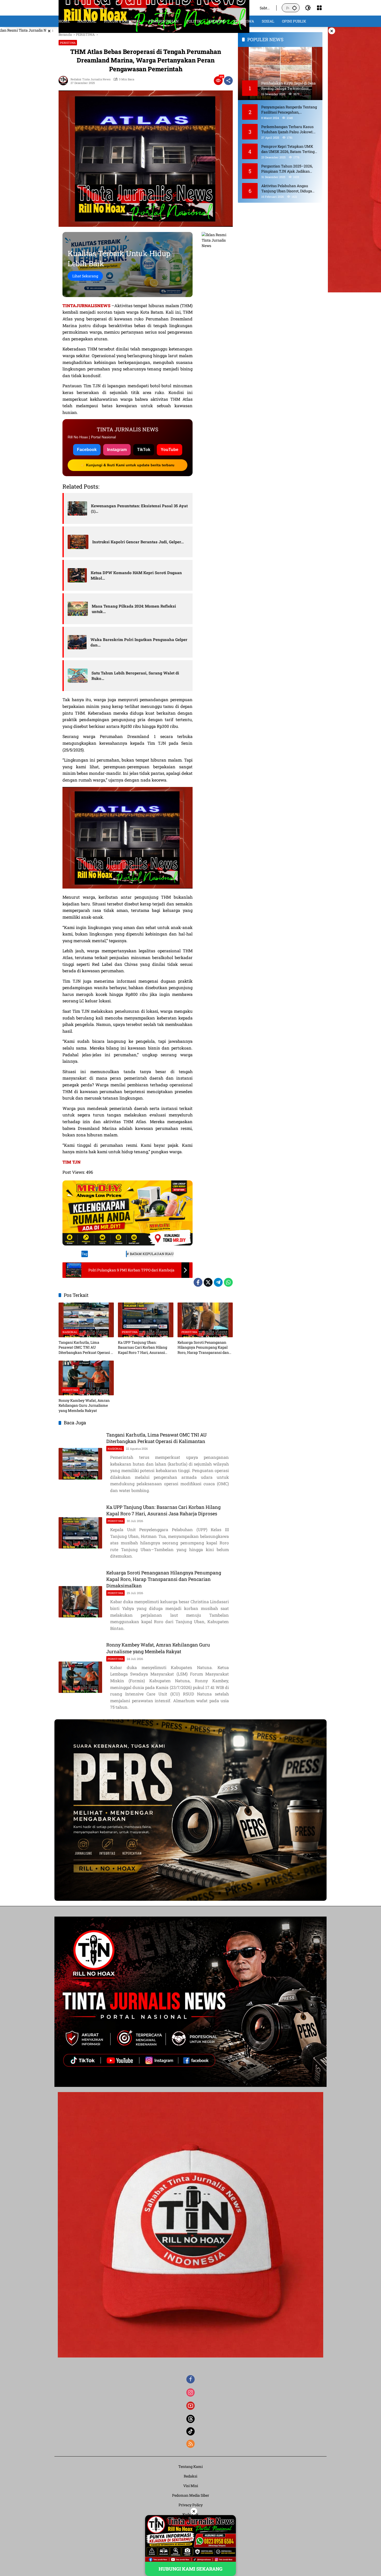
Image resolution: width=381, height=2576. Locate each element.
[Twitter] (208, 1282)
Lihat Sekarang (85, 276)
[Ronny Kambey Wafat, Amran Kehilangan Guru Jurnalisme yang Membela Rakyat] (86, 1378)
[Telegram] (218, 1282)
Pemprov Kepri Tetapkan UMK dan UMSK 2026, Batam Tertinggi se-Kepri (290, 149)
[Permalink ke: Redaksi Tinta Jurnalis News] (65, 81)
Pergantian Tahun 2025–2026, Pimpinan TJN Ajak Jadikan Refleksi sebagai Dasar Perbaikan (289, 169)
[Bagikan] (228, 81)
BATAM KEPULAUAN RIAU (152, 1254)
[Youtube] (190, 2406)
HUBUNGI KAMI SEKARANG (190, 2569)
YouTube (170, 450)
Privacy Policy (191, 2505)
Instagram (117, 450)
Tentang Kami (190, 2466)
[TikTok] (190, 2431)
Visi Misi (191, 2486)
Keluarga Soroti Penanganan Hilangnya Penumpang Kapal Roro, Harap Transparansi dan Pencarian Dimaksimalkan (203, 1347)
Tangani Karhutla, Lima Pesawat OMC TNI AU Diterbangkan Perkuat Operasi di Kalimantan (86, 1347)
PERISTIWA (68, 43)
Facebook (87, 450)
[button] (294, 8)
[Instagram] (190, 2392)
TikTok (144, 450)
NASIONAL (70, 1332)
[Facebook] (198, 1282)
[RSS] (190, 2444)
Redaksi (190, 2476)
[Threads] (190, 2419)
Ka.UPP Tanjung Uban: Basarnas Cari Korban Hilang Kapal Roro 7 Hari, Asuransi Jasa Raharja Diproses (143, 1347)
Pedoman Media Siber (191, 2495)
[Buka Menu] (319, 8)
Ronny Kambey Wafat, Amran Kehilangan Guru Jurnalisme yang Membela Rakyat (84, 1405)
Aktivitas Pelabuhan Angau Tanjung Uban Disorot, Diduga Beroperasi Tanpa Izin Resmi (287, 188)
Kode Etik (190, 2514)
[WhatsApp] (228, 1282)
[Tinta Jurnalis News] (154, 7)
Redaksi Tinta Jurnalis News (90, 79)
